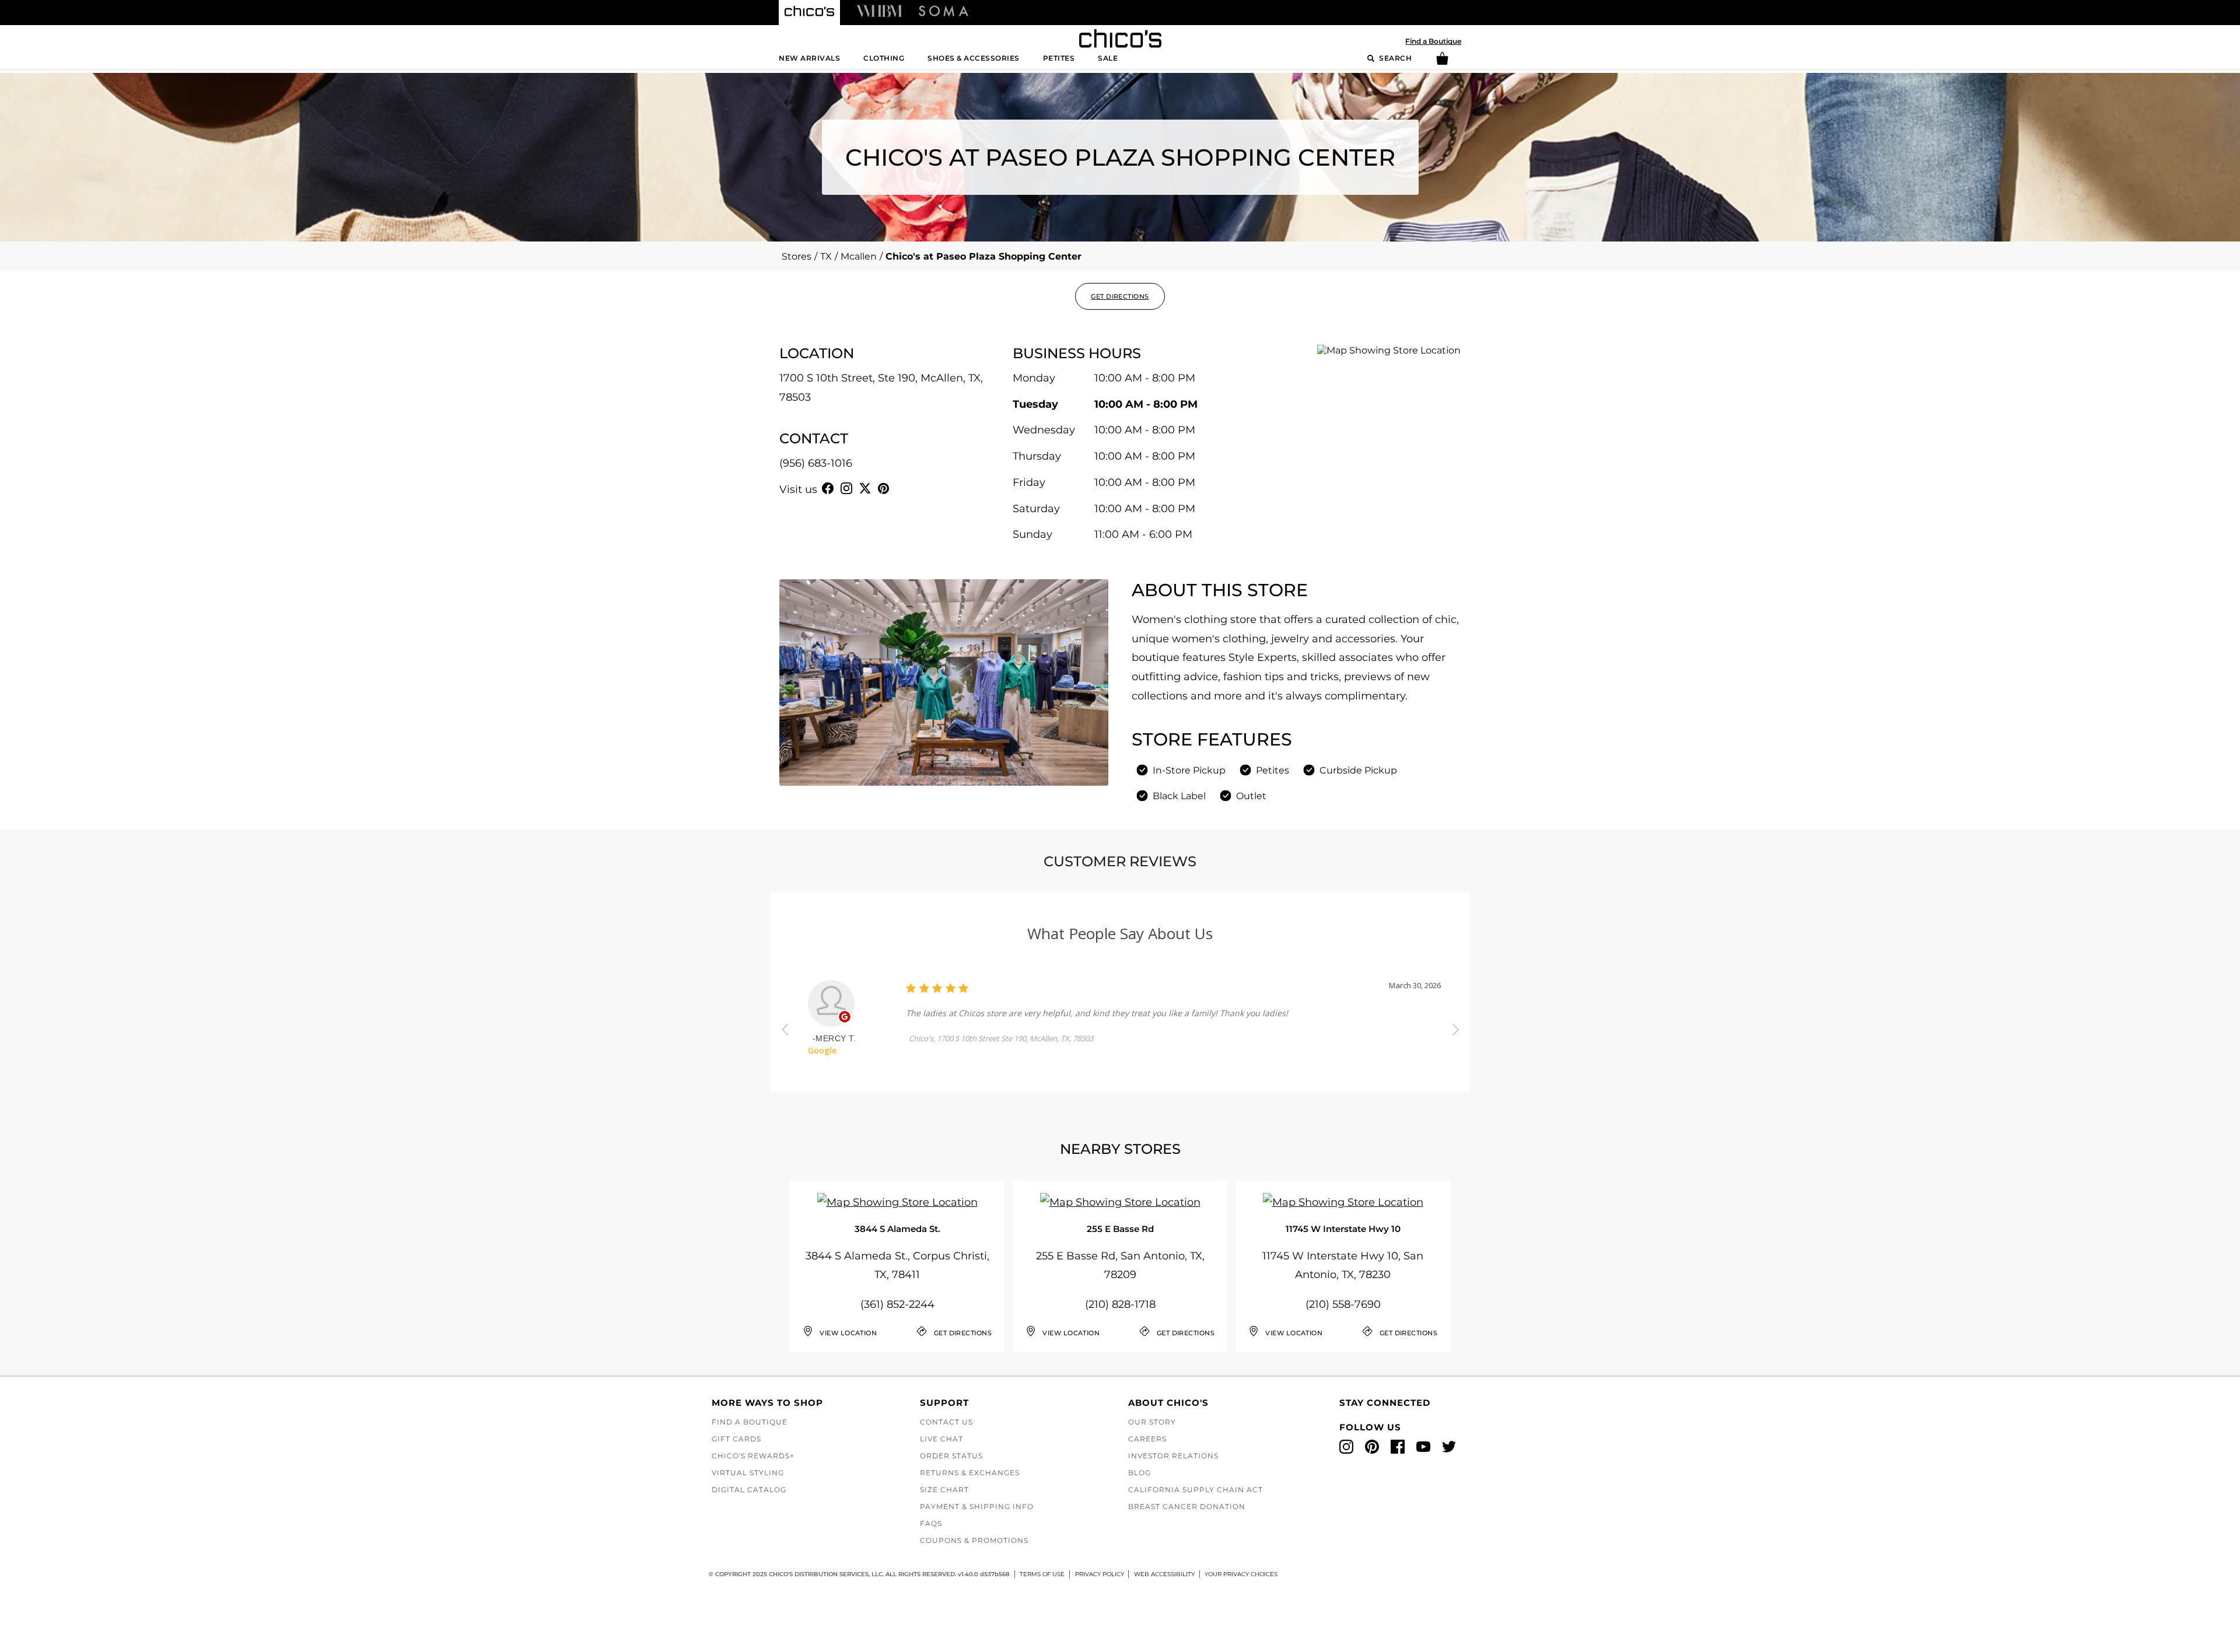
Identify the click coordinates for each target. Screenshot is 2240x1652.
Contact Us (946, 1422)
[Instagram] (846, 488)
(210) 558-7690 (1343, 1304)
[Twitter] (865, 488)
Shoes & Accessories (974, 58)
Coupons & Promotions (974, 1540)
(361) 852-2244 (897, 1304)
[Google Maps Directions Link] (897, 1203)
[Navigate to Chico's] (809, 13)
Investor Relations (1173, 1456)
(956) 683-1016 (816, 463)
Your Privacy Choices (1241, 1574)
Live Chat (942, 1439)
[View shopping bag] (1442, 62)
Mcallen (859, 256)
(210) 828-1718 (1120, 1304)
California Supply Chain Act (1196, 1490)
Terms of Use (1042, 1574)
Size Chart (944, 1490)
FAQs (931, 1523)
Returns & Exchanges (970, 1473)
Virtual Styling (748, 1473)
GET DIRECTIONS (1120, 296)
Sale (1108, 58)
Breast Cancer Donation (1187, 1506)
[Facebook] (828, 488)
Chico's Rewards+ (753, 1456)
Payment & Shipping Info (977, 1506)
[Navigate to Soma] (944, 10)
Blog (1140, 1473)
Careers (1147, 1439)
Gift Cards (736, 1439)
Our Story (1152, 1422)
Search (1395, 58)
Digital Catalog (749, 1490)
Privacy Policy (1100, 1574)
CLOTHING (884, 58)
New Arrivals (809, 58)
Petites (1059, 58)
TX (826, 256)
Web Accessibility (1164, 1574)
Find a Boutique (1433, 41)
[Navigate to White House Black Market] (879, 10)
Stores (797, 256)
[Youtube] (902, 488)
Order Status (951, 1456)
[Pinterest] (884, 488)
